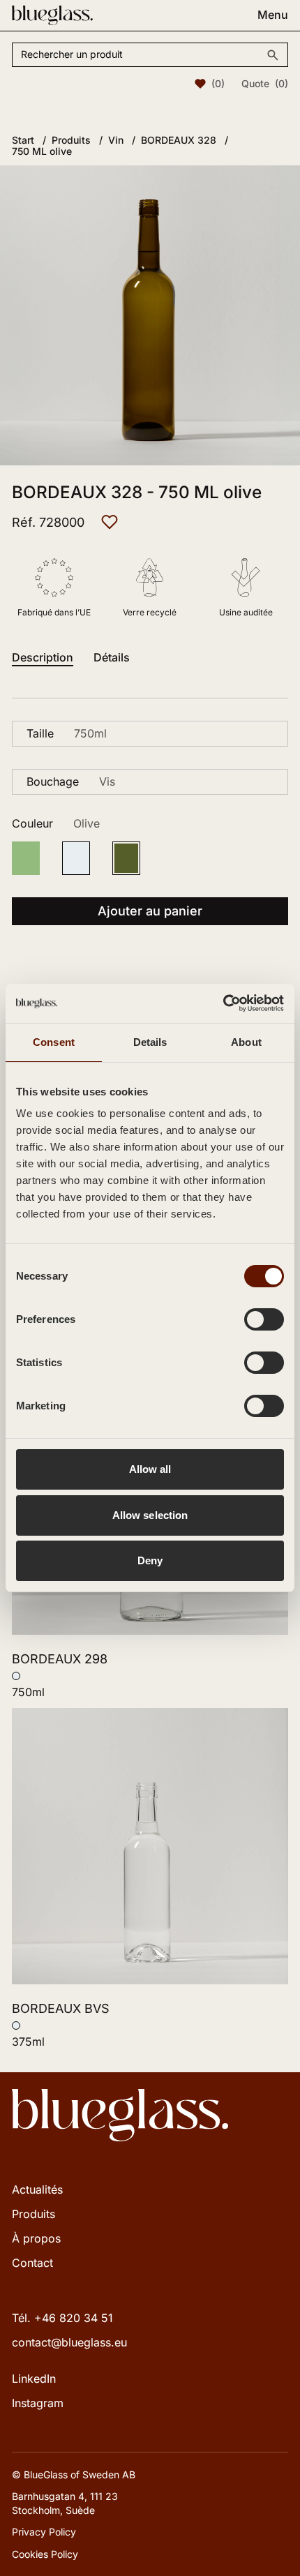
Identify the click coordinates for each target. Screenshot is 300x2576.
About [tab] (246, 1042)
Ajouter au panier (150, 911)
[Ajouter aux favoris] (110, 522)
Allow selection (150, 1515)
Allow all (150, 1469)
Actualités (37, 2189)
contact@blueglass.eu (69, 2342)
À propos (36, 2238)
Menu (273, 15)
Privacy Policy (44, 2532)
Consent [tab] (54, 1042)
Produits (33, 2214)
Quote (265, 84)
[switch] (264, 1319)
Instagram (38, 2403)
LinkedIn (34, 2379)
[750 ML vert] (26, 858)
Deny (150, 1560)
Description (43, 658)
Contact (32, 2263)
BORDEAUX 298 (60, 1659)
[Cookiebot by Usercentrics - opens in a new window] (223, 1003)
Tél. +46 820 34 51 (62, 2318)
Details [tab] (150, 1042)
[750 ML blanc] (76, 858)
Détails (112, 658)
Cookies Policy (45, 2554)
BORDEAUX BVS (61, 2008)
